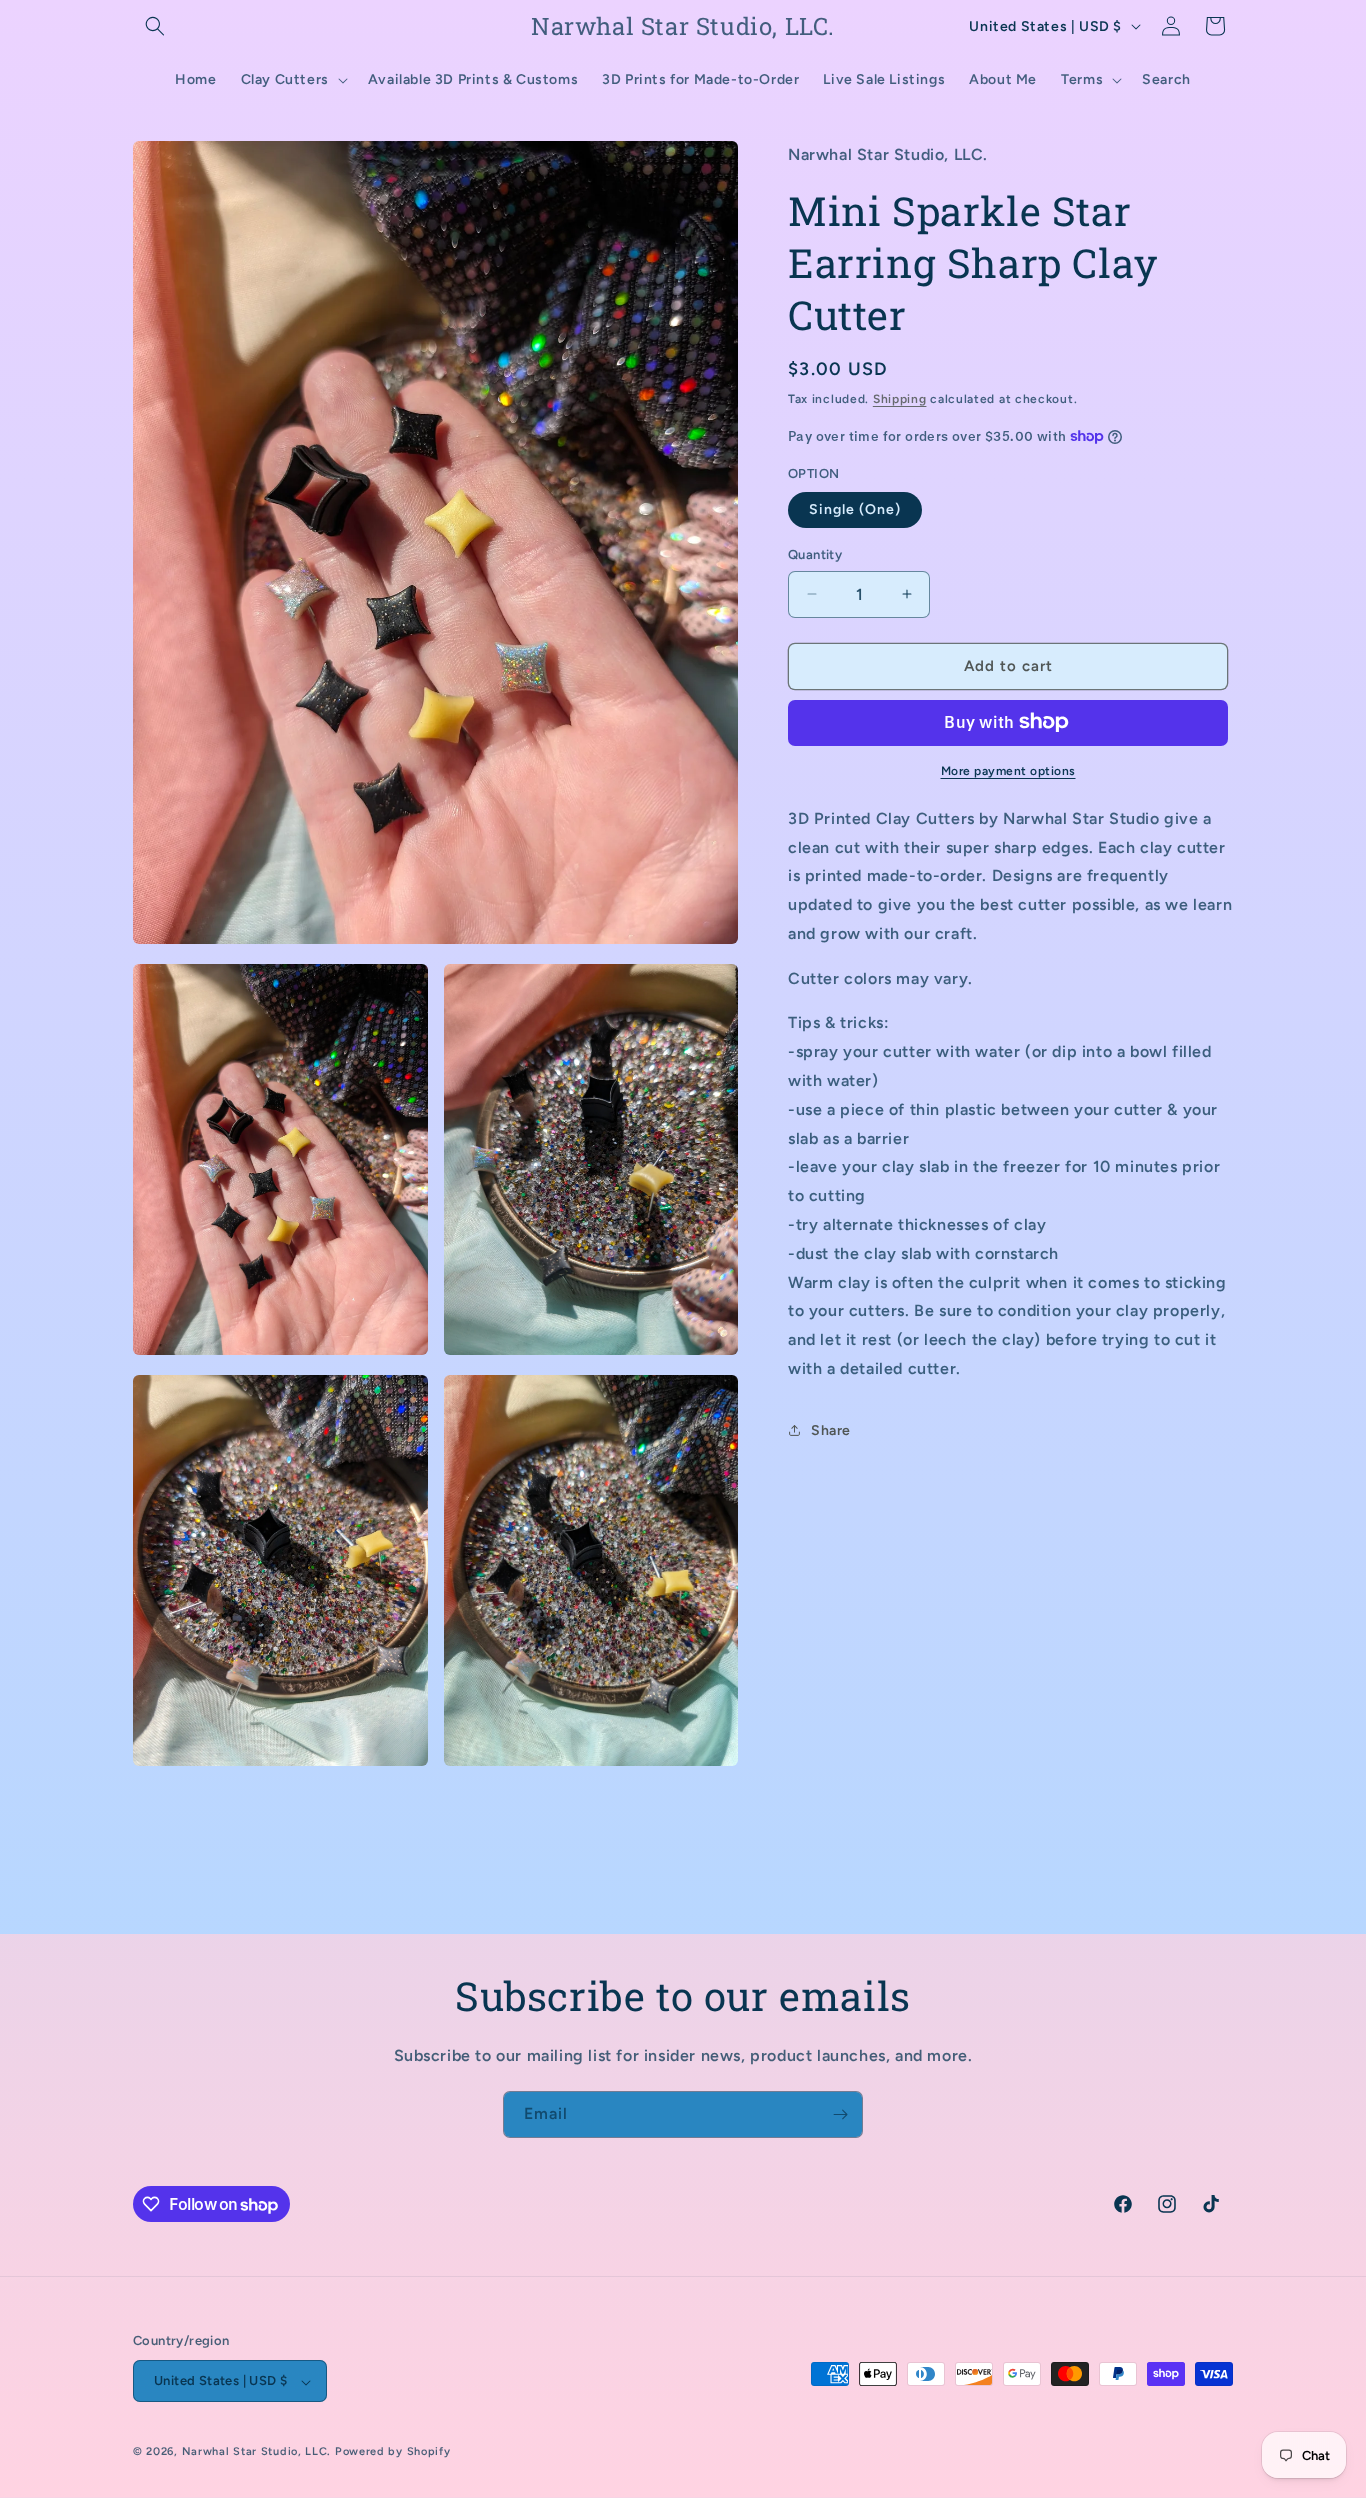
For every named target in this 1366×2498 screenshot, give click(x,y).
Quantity (815, 554)
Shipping (900, 398)
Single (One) (855, 509)
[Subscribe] (840, 2114)
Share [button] (831, 1430)
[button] (155, 26)
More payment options (1008, 770)
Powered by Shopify (393, 2452)
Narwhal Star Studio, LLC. (258, 2452)
